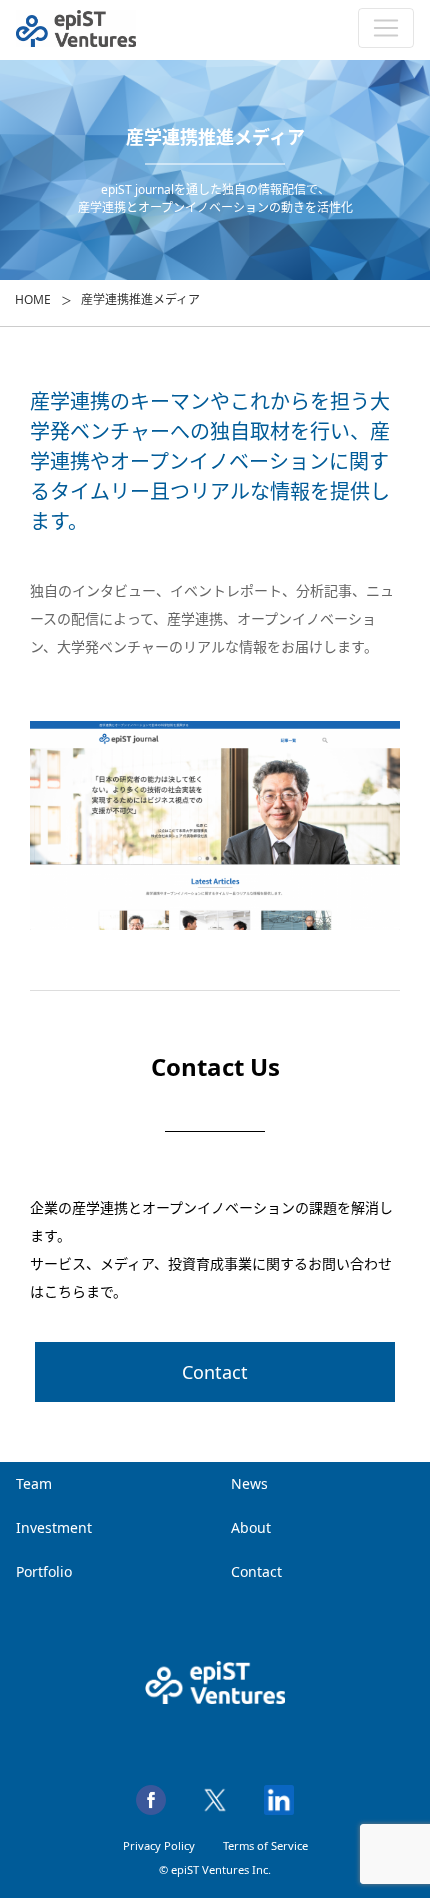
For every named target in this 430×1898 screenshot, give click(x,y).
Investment (54, 1527)
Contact (215, 1372)
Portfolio (44, 1571)
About (251, 1527)
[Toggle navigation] (386, 28)
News (249, 1483)
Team (34, 1483)
